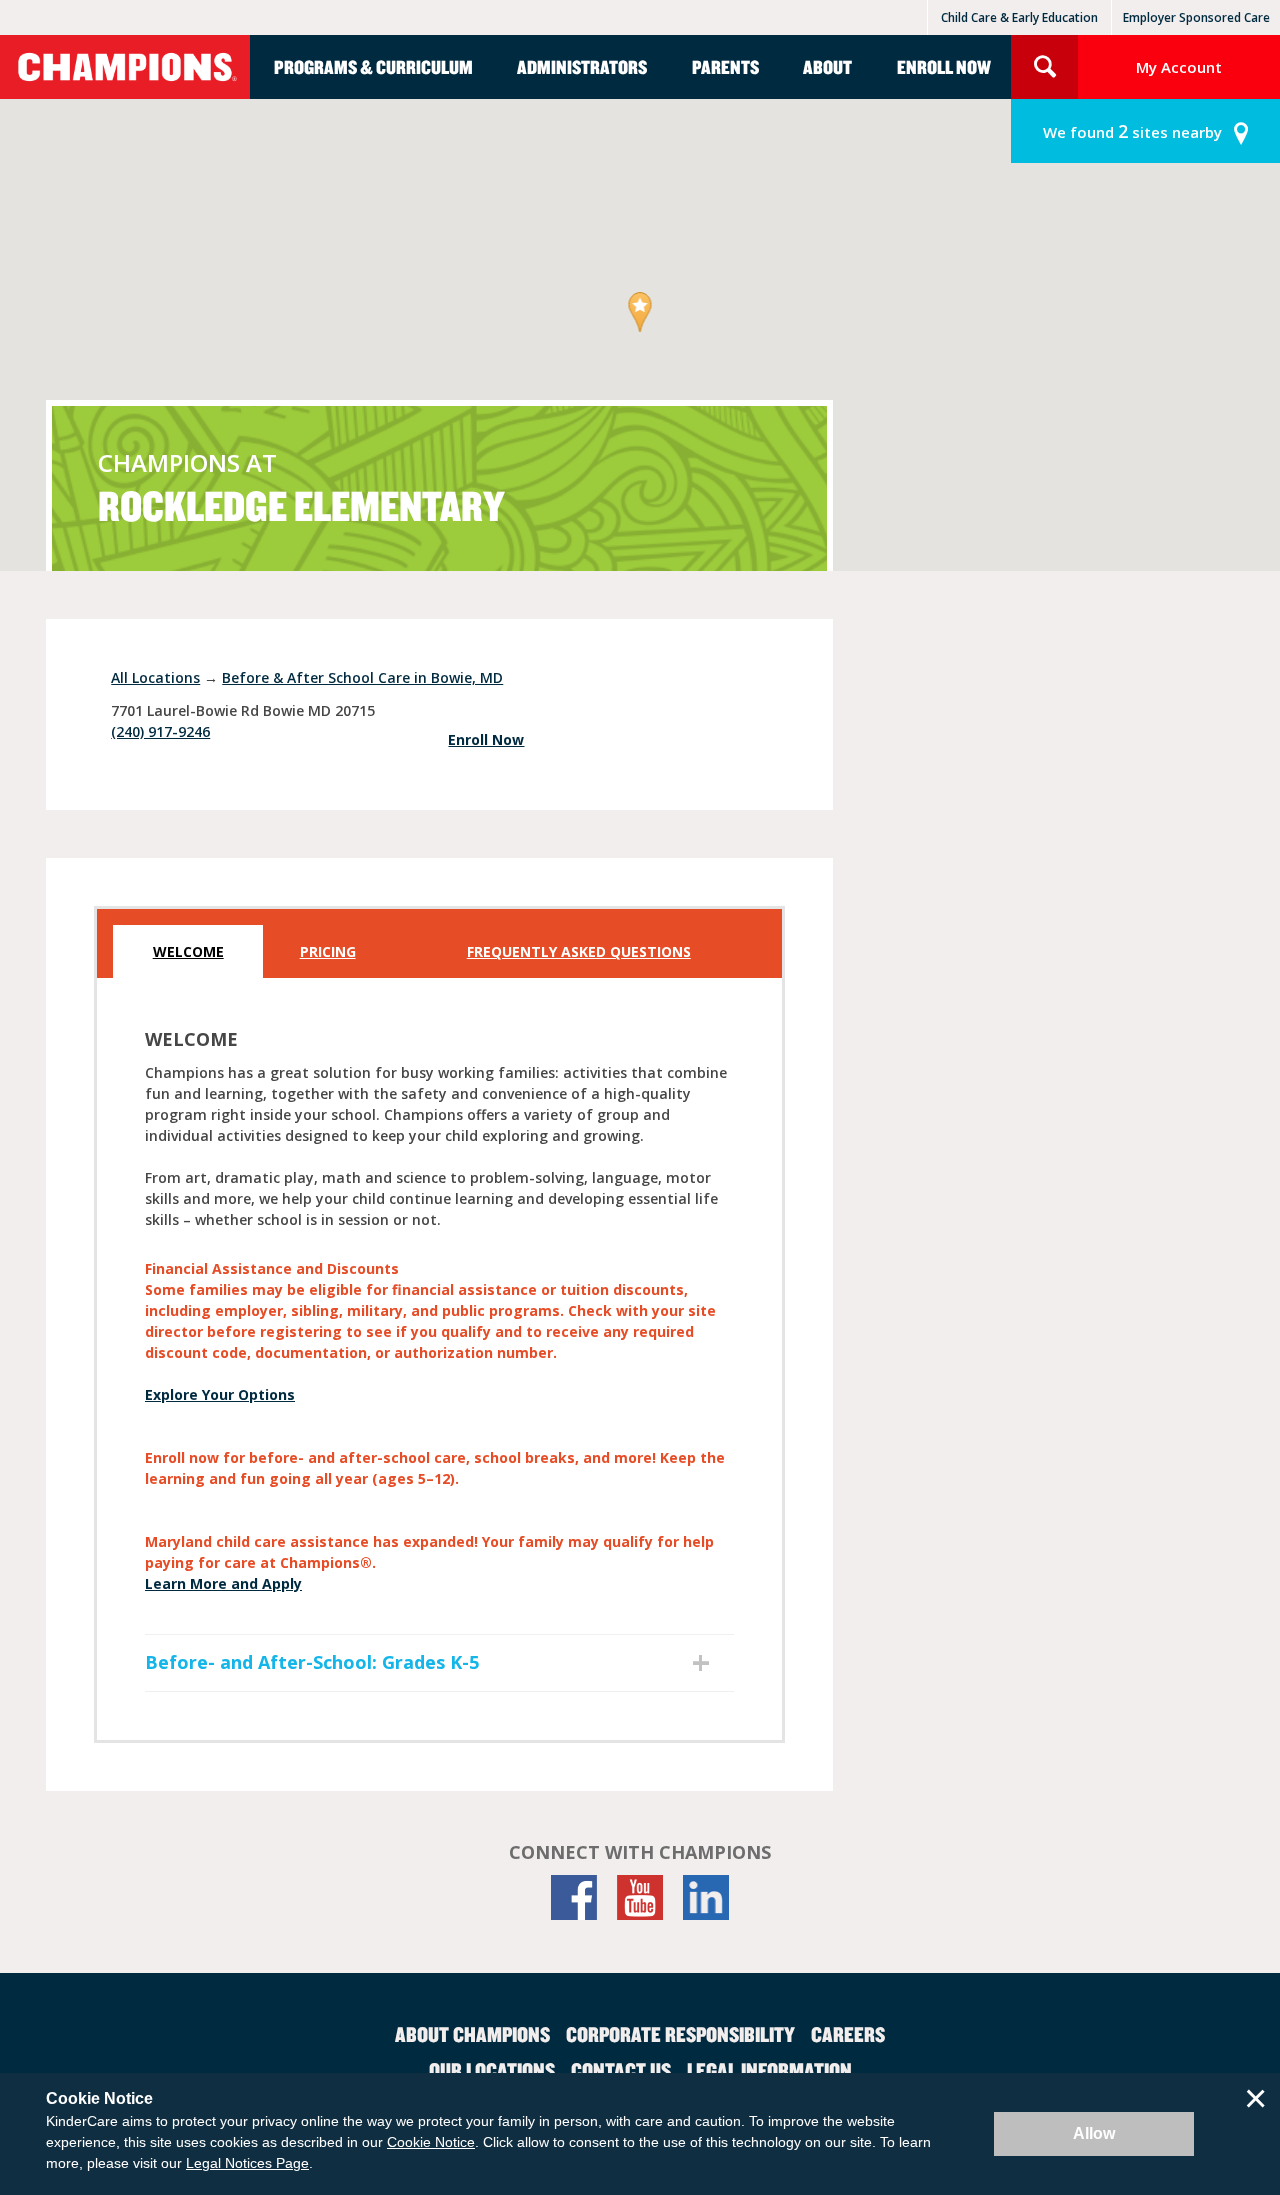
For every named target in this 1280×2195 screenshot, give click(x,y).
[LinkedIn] (706, 1897)
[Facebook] (574, 1897)
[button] (640, 313)
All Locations (155, 677)
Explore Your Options (220, 1394)
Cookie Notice (431, 2142)
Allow (1094, 2133)
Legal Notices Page (247, 2163)
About (827, 66)
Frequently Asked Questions (579, 951)
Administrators (582, 66)
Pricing (328, 951)
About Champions (472, 2034)
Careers (848, 2034)
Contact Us (621, 2070)
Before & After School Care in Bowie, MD (362, 677)
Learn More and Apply (223, 1583)
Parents (725, 66)
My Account (1179, 67)
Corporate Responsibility (680, 2034)
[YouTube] (640, 1897)
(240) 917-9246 (160, 731)
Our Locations (492, 2070)
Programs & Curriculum (373, 66)
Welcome (188, 951)
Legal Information (769, 2070)
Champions (125, 67)
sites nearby (1132, 131)
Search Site (1044, 67)
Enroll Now (944, 66)
